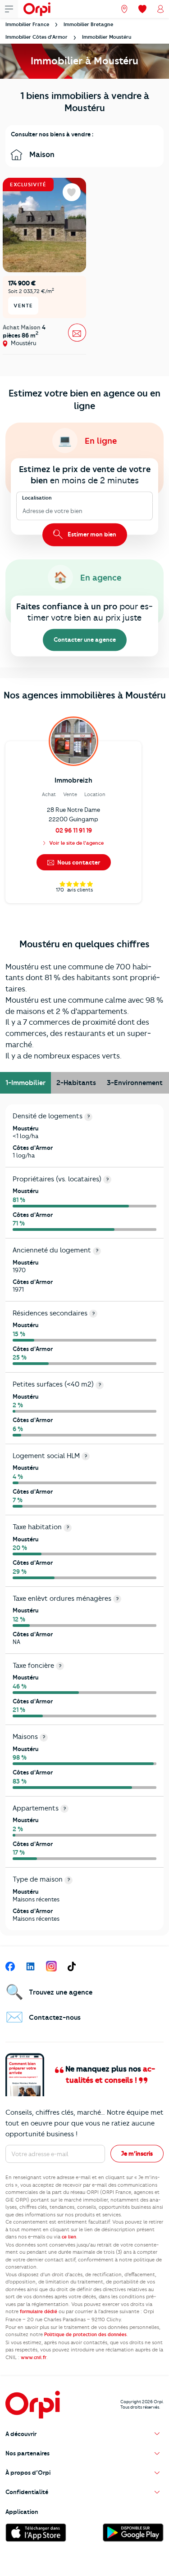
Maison (41, 154)
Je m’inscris (137, 2153)
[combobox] (23, 511)
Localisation (37, 498)
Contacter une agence (85, 640)
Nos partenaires (27, 2453)
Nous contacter (78, 862)
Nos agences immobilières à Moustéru (85, 695)
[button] (84, 2434)
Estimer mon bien (91, 534)
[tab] (25, 1083)
